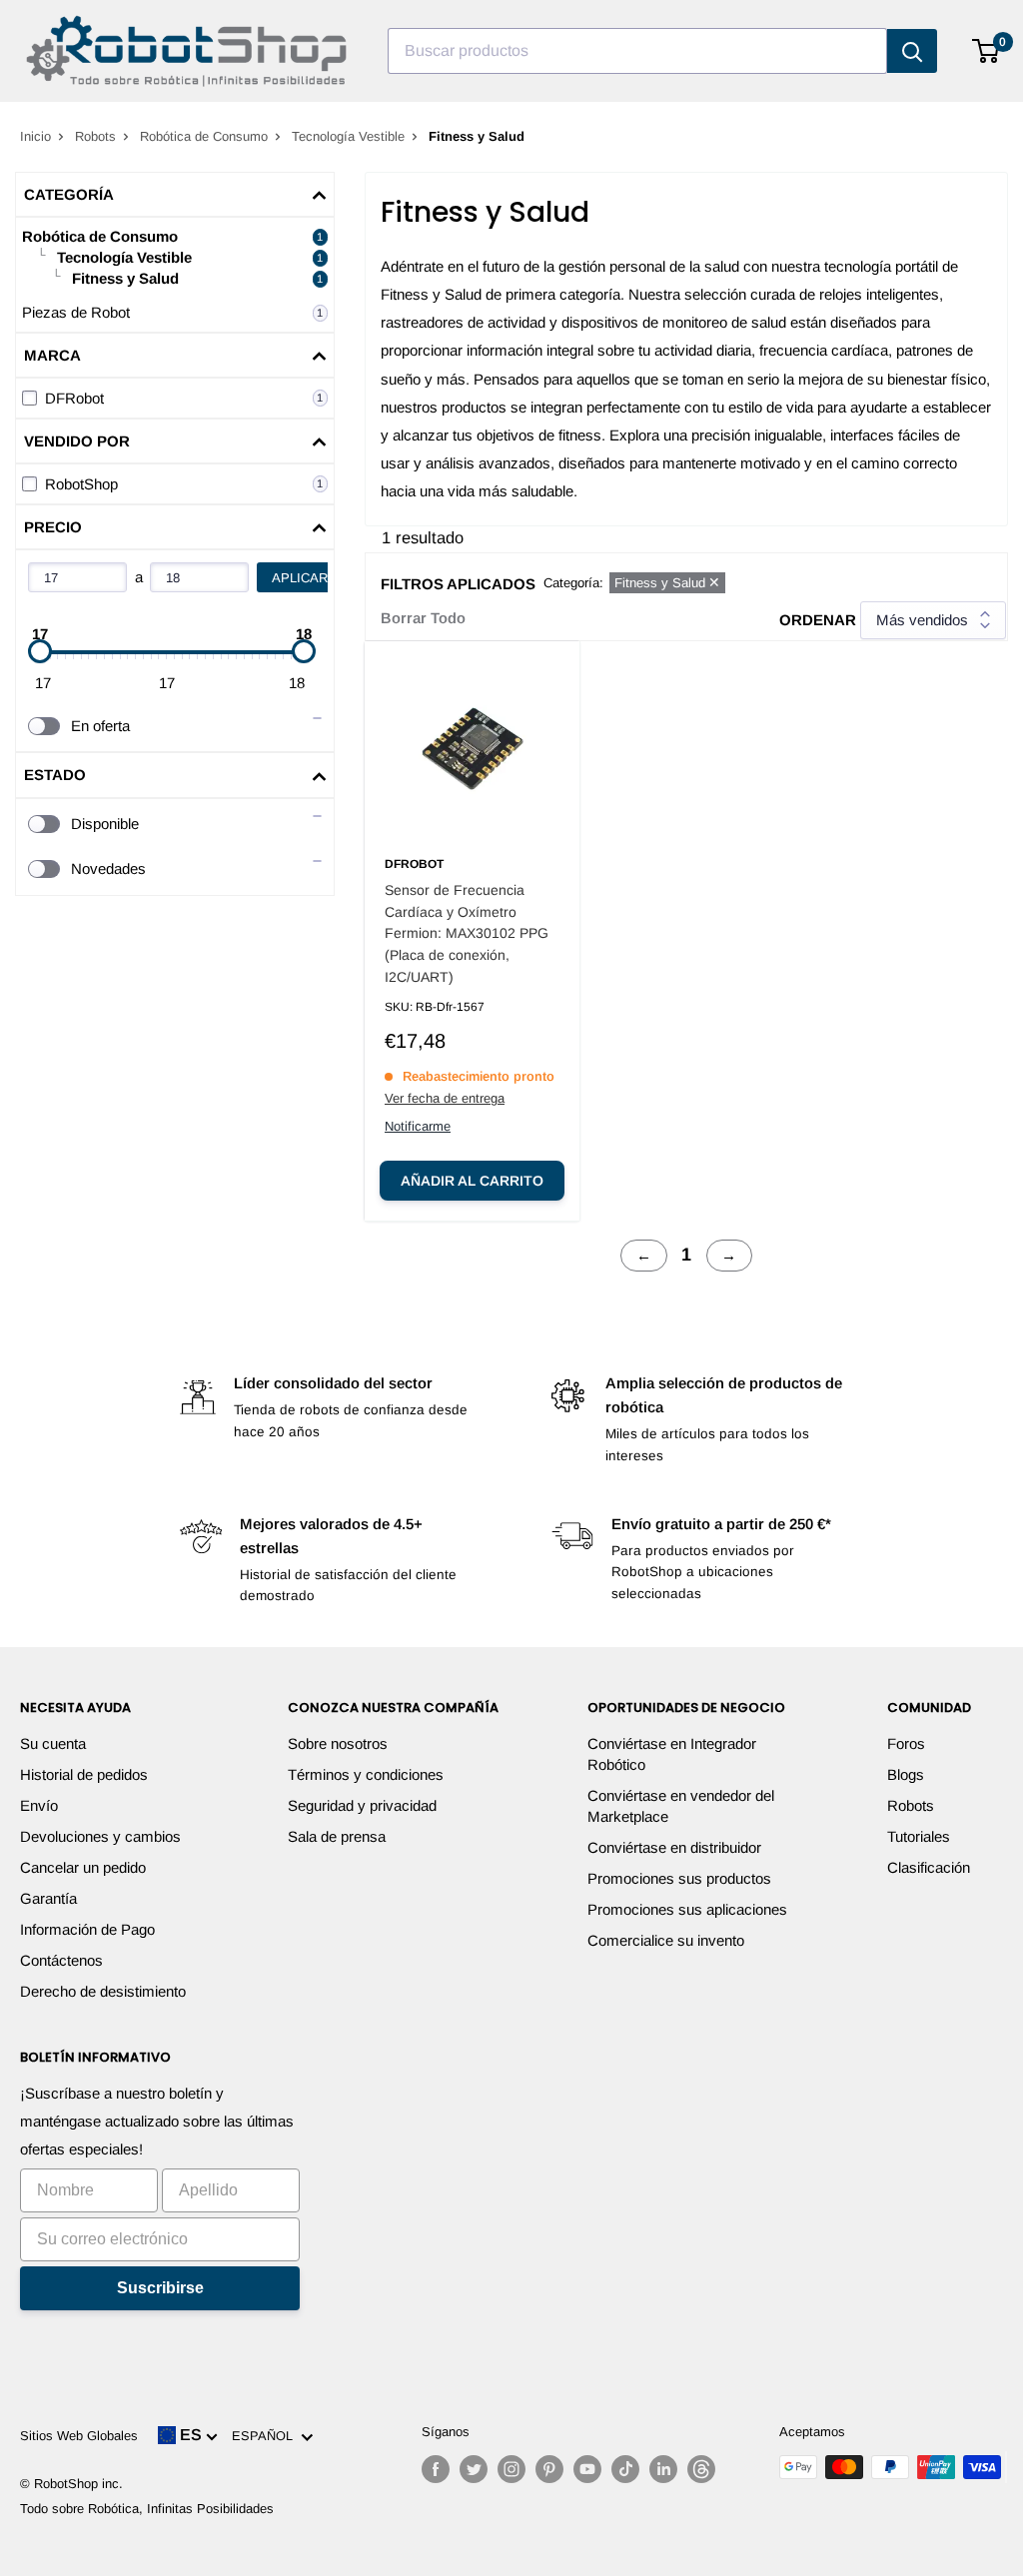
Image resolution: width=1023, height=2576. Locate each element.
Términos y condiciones (366, 1774)
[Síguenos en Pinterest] (549, 2469)
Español (266, 2436)
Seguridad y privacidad (362, 1805)
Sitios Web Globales (79, 2436)
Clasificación (929, 1867)
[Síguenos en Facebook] (436, 2469)
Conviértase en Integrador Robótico (672, 1754)
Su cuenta (53, 1743)
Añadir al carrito (472, 1181)
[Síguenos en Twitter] (474, 2469)
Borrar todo (423, 618)
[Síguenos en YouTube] (587, 2469)
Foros (906, 1743)
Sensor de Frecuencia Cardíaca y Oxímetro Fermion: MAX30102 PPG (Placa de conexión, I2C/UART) (467, 933)
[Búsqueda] (912, 51)
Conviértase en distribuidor (674, 1847)
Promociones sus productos (679, 1878)
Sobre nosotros (338, 1743)
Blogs (906, 1774)
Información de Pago (87, 1929)
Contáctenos (61, 1960)
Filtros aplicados (458, 584)
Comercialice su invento (666, 1940)
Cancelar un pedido (83, 1867)
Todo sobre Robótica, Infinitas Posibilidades (147, 2509)
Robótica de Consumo (204, 136)
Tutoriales (919, 1836)
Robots (95, 136)
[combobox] (637, 51)
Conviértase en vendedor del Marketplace (681, 1806)
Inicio (35, 136)
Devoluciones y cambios (100, 1836)
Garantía (48, 1898)
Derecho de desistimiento (103, 1991)
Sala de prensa (337, 1836)
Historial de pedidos (84, 1774)
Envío (39, 1805)
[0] (987, 51)
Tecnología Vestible (348, 136)
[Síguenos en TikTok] (625, 2469)
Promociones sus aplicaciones (687, 1909)
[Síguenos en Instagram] (511, 2469)
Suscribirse (160, 2288)
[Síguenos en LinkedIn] (663, 2469)
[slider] (40, 651)
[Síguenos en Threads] (701, 2469)
